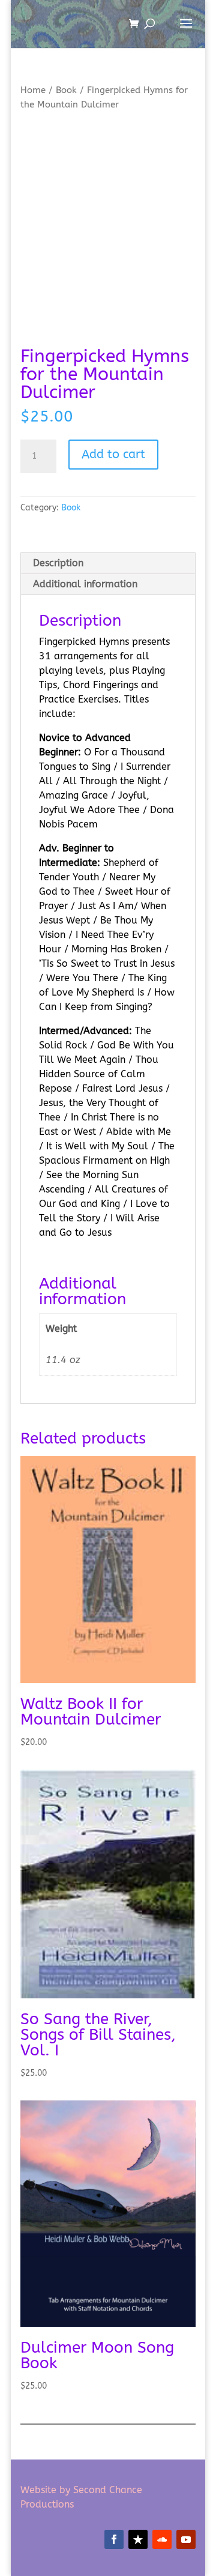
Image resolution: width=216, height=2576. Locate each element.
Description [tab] (58, 563)
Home (33, 90)
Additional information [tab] (85, 584)
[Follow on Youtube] (186, 2539)
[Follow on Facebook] (114, 2539)
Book (66, 90)
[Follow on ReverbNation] (138, 2539)
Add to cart (113, 454)
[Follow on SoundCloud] (162, 2539)
